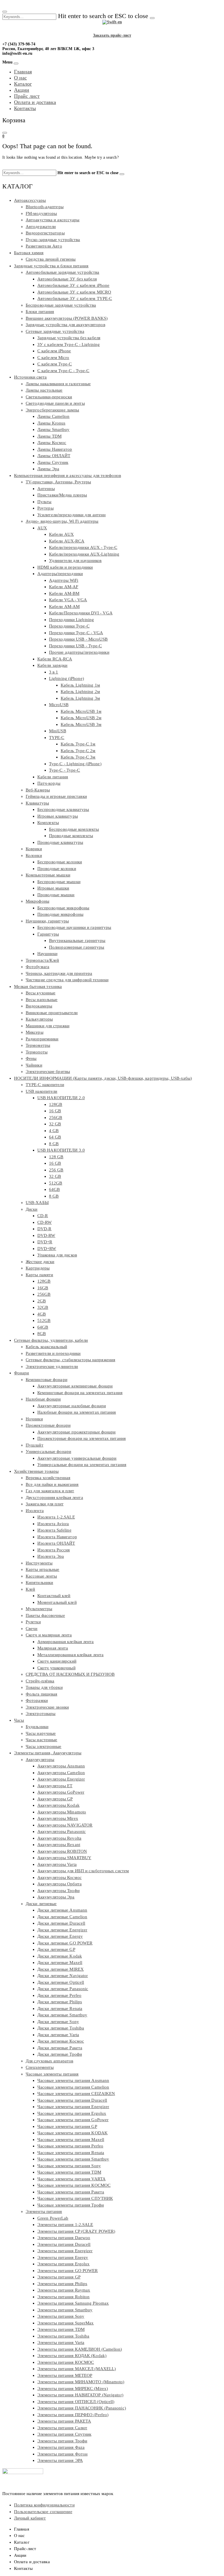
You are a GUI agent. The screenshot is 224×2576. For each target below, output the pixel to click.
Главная (23, 72)
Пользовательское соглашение (43, 2512)
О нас (20, 78)
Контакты (25, 108)
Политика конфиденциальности (44, 2505)
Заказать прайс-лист (112, 35)
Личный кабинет (30, 2518)
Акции (22, 90)
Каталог (23, 84)
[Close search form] (5, 12)
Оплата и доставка (35, 102)
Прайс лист (27, 96)
